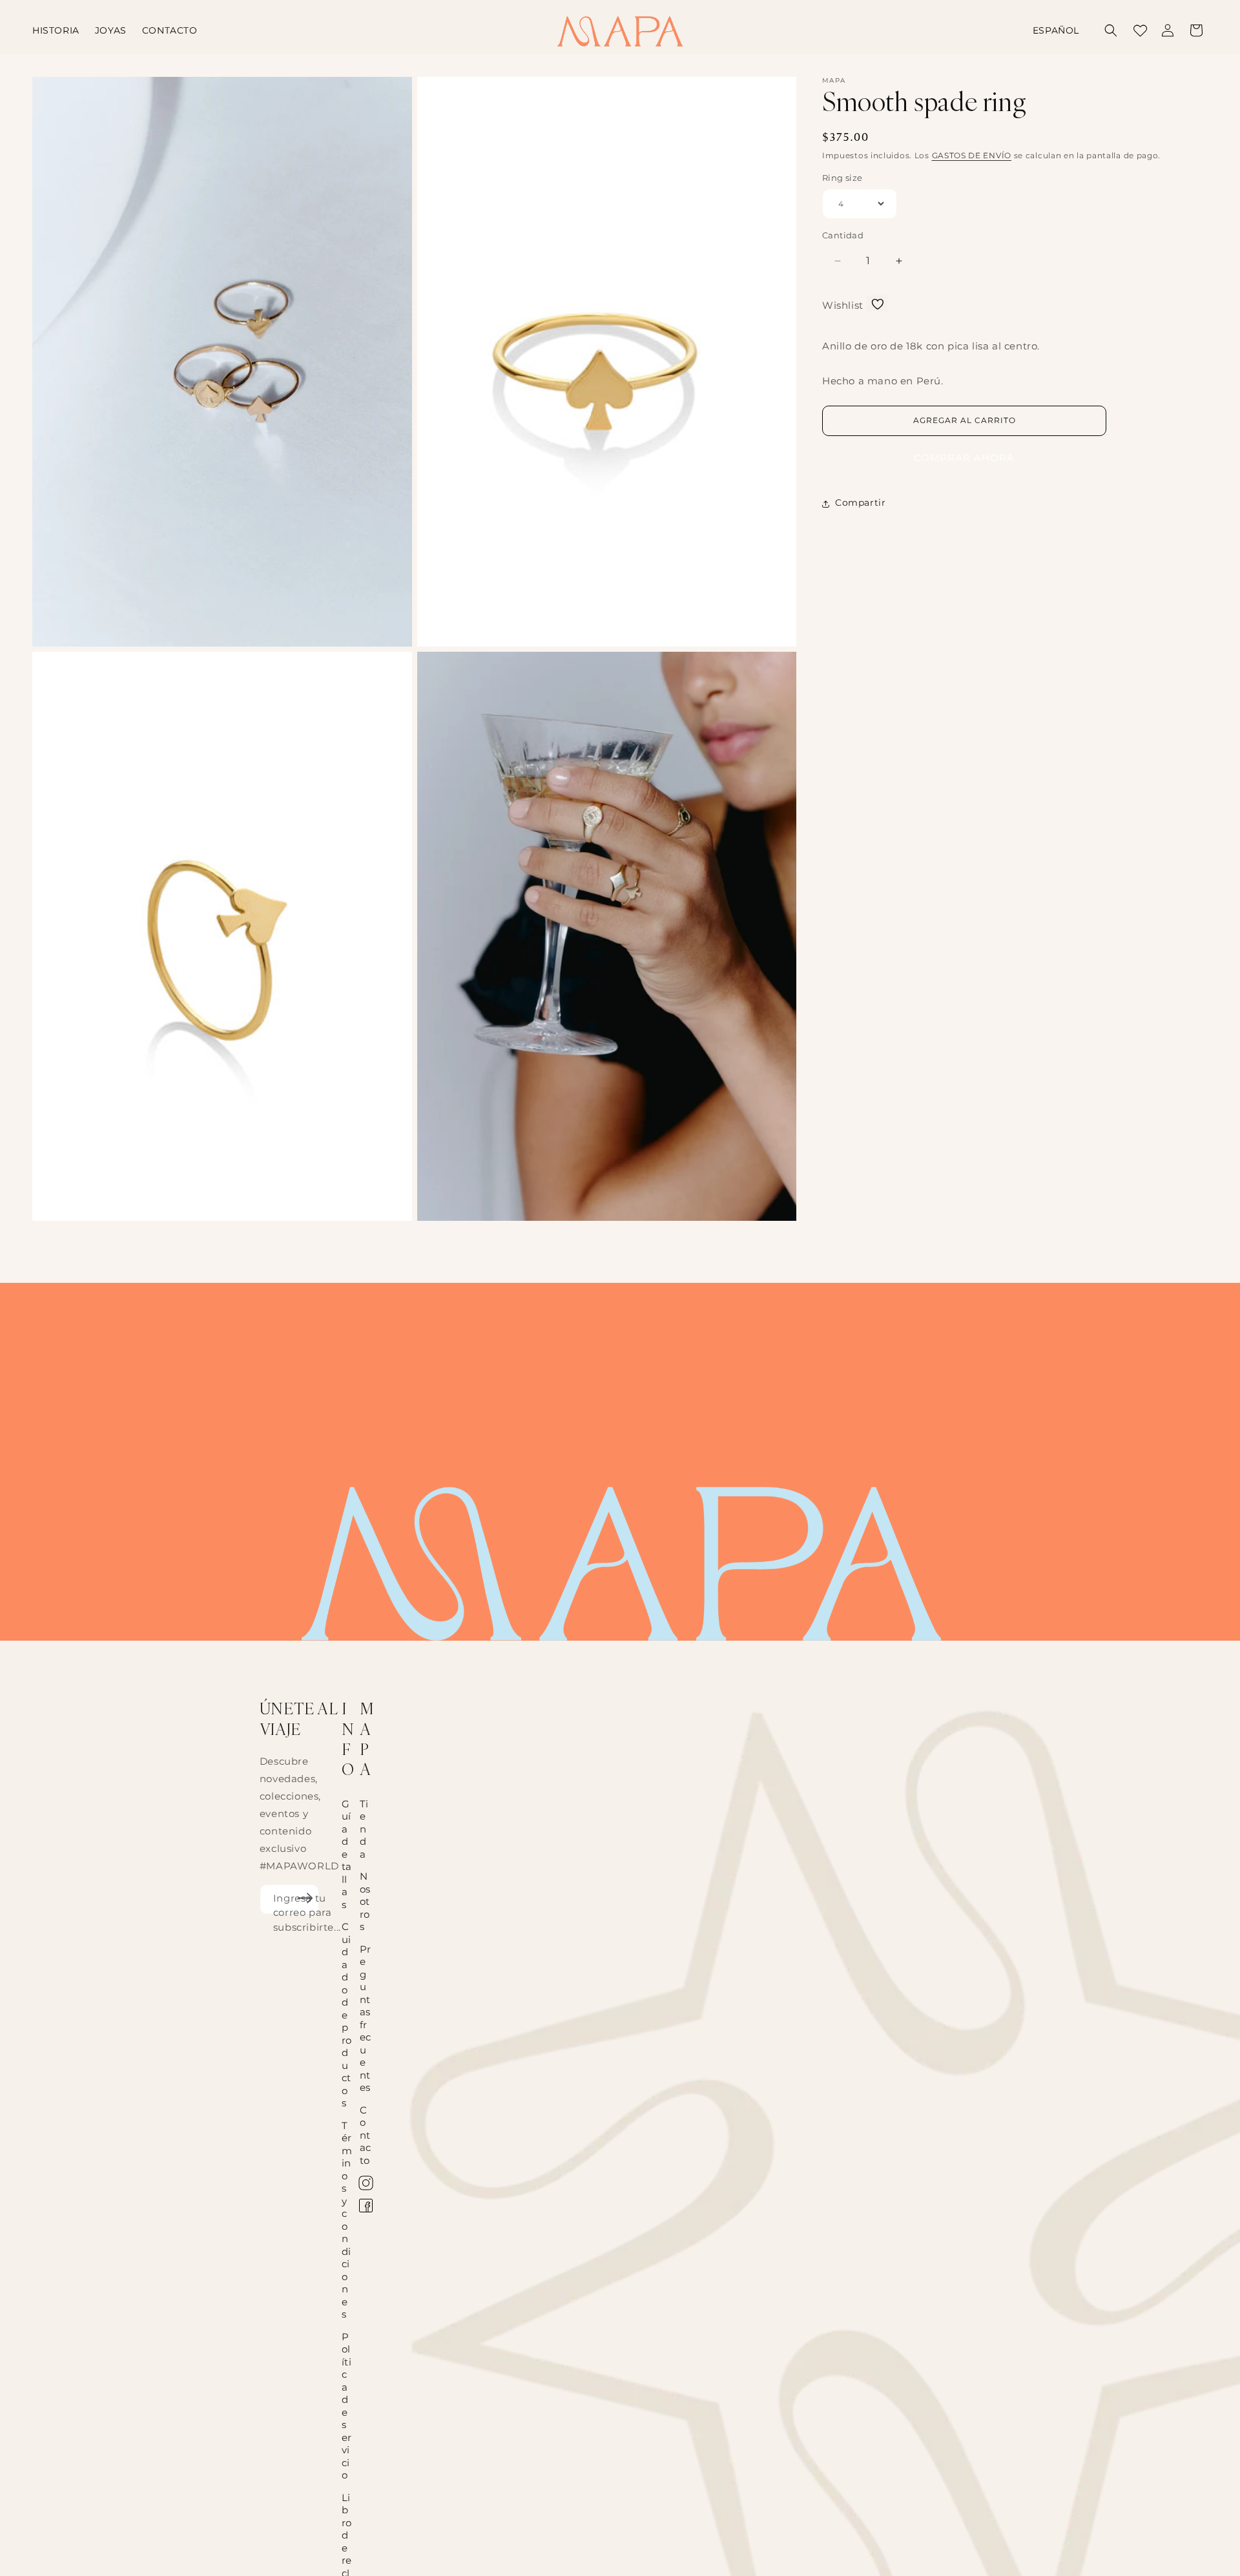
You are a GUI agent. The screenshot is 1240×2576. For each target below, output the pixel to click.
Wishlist (843, 306)
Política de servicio (347, 2406)
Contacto (366, 2135)
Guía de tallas (347, 1854)
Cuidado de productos (347, 2015)
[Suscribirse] (305, 1898)
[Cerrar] (1139, 30)
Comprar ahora (964, 458)
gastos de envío (972, 155)
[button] (1111, 30)
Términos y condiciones (347, 2220)
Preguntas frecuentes (366, 2019)
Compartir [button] (860, 503)
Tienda (364, 1829)
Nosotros (365, 1901)
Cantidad (843, 235)
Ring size (842, 178)
